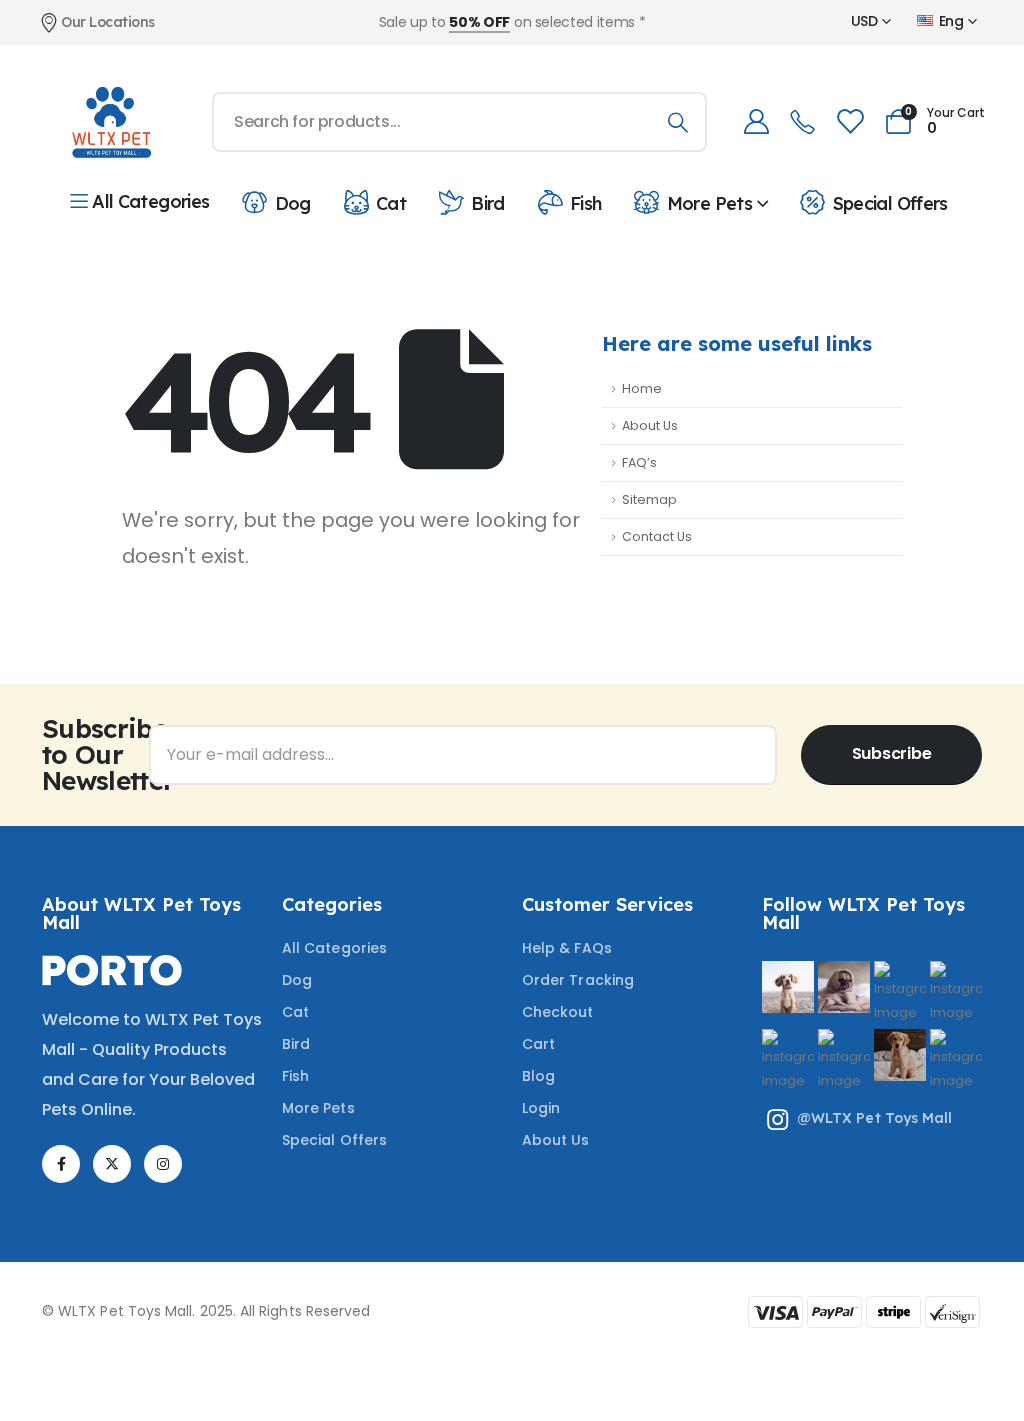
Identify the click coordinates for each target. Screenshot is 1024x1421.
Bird (487, 202)
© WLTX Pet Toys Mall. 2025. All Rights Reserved (206, 1311)
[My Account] (756, 121)
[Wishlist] (849, 121)
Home (642, 388)
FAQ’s (639, 462)
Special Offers (890, 202)
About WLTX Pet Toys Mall (141, 913)
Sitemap (649, 499)
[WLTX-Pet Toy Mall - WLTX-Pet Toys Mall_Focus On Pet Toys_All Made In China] (110, 122)
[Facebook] (61, 1164)
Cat (391, 202)
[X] (112, 1164)
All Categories (150, 201)
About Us (650, 425)
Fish (585, 202)
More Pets (709, 202)
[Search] (677, 122)
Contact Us (657, 536)
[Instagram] (163, 1164)
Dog (292, 202)
